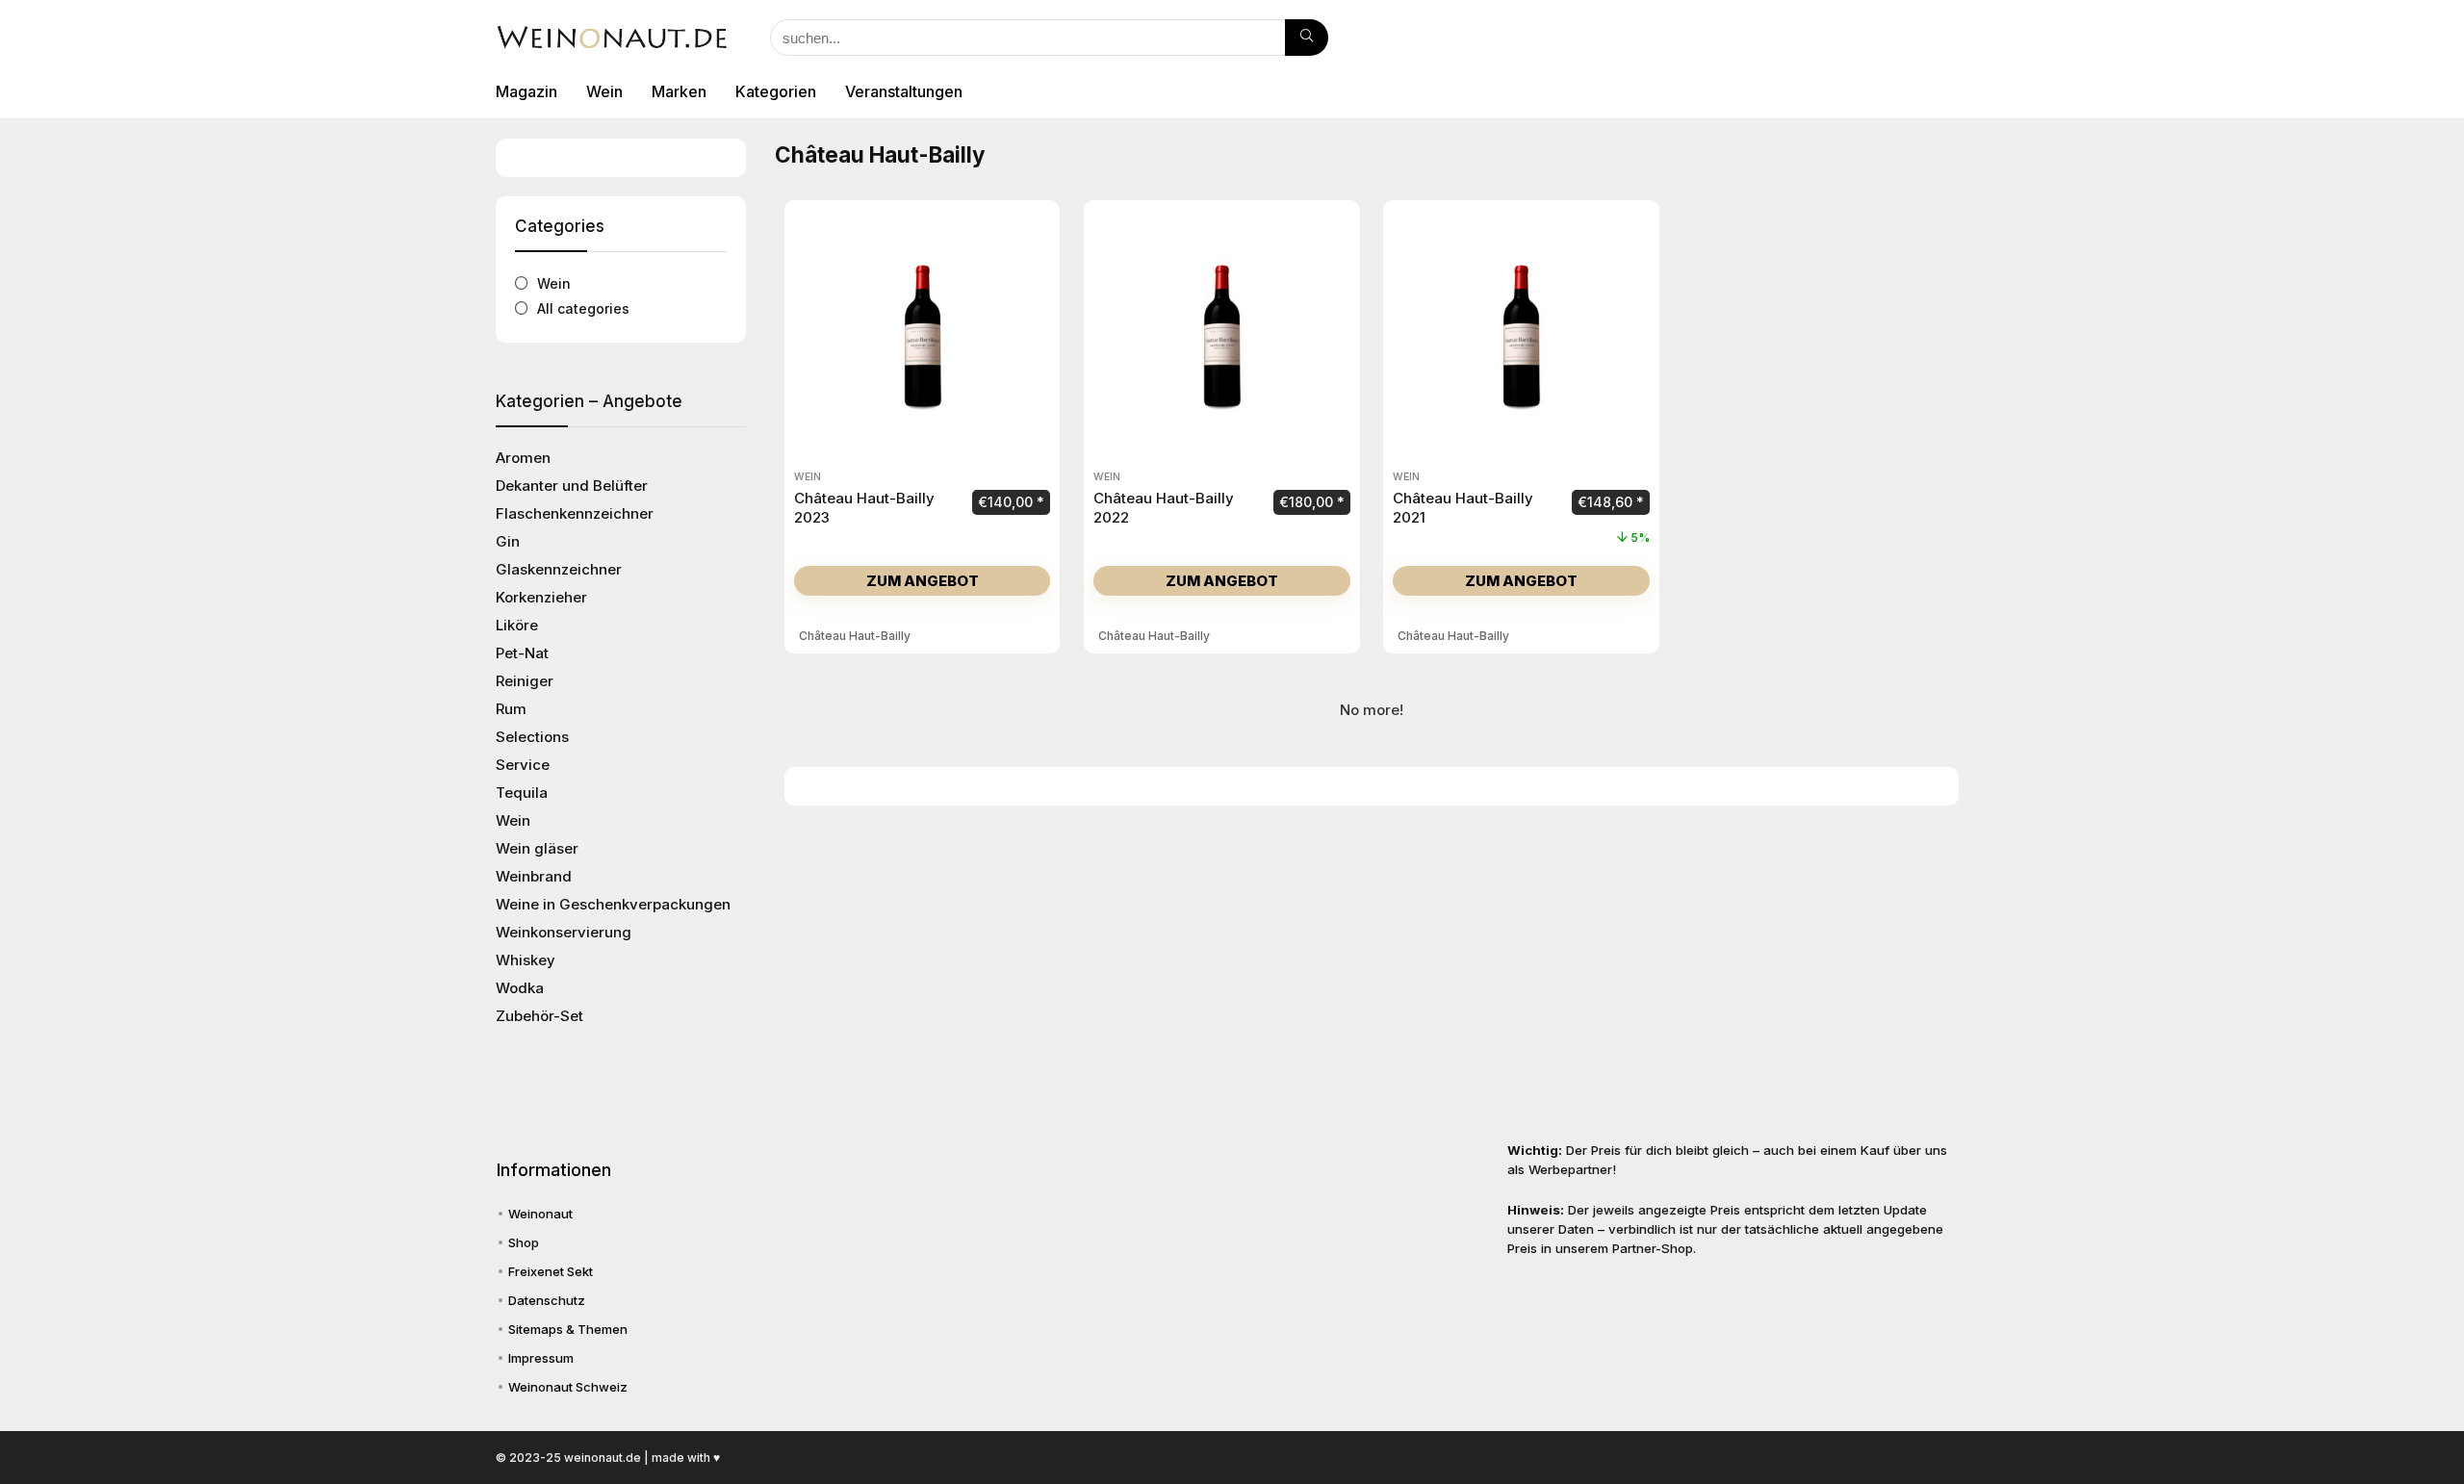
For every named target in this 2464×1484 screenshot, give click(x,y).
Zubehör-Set (539, 1016)
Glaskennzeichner (559, 569)
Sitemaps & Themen (568, 1329)
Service (523, 765)
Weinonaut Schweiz (568, 1387)
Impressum (541, 1358)
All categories (583, 308)
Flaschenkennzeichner (575, 513)
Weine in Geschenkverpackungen (613, 904)
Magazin (526, 91)
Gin (508, 541)
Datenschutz (547, 1300)
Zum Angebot (923, 581)
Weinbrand (534, 876)
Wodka (520, 988)
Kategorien (776, 91)
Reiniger (525, 681)
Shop (524, 1242)
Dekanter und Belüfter (572, 486)
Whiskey (526, 960)
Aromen (523, 458)
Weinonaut (540, 1214)
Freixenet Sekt (551, 1271)
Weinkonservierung (564, 932)
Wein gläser (537, 848)
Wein (604, 91)
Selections (532, 737)
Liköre (517, 625)
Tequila (522, 793)
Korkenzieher (541, 597)
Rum (511, 709)
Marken (679, 91)
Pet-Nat (522, 653)
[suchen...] (1307, 38)
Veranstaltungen (904, 91)
